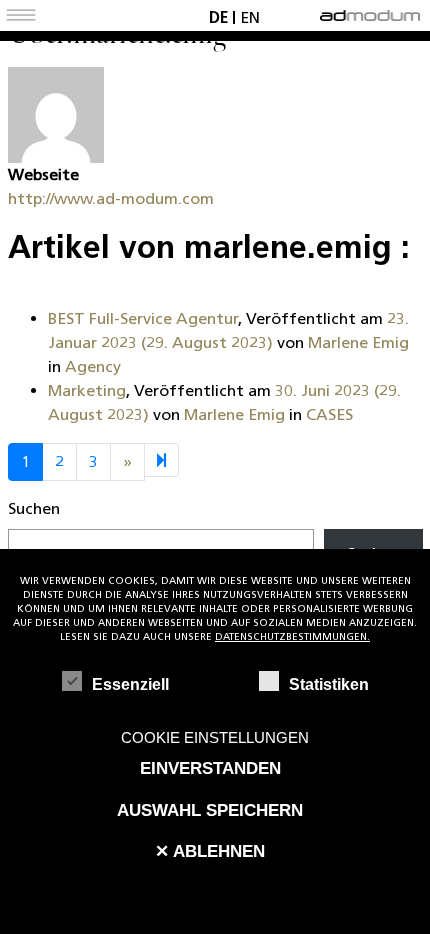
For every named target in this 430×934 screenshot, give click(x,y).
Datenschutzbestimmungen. (292, 636)
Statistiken (329, 684)
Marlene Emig (358, 342)
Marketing (87, 390)
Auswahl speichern (210, 810)
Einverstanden (210, 768)
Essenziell (130, 684)
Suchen (34, 508)
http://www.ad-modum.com (111, 198)
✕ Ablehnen (210, 851)
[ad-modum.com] (370, 11)
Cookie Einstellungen (215, 737)
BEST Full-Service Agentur (143, 318)
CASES (329, 414)
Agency (93, 366)
